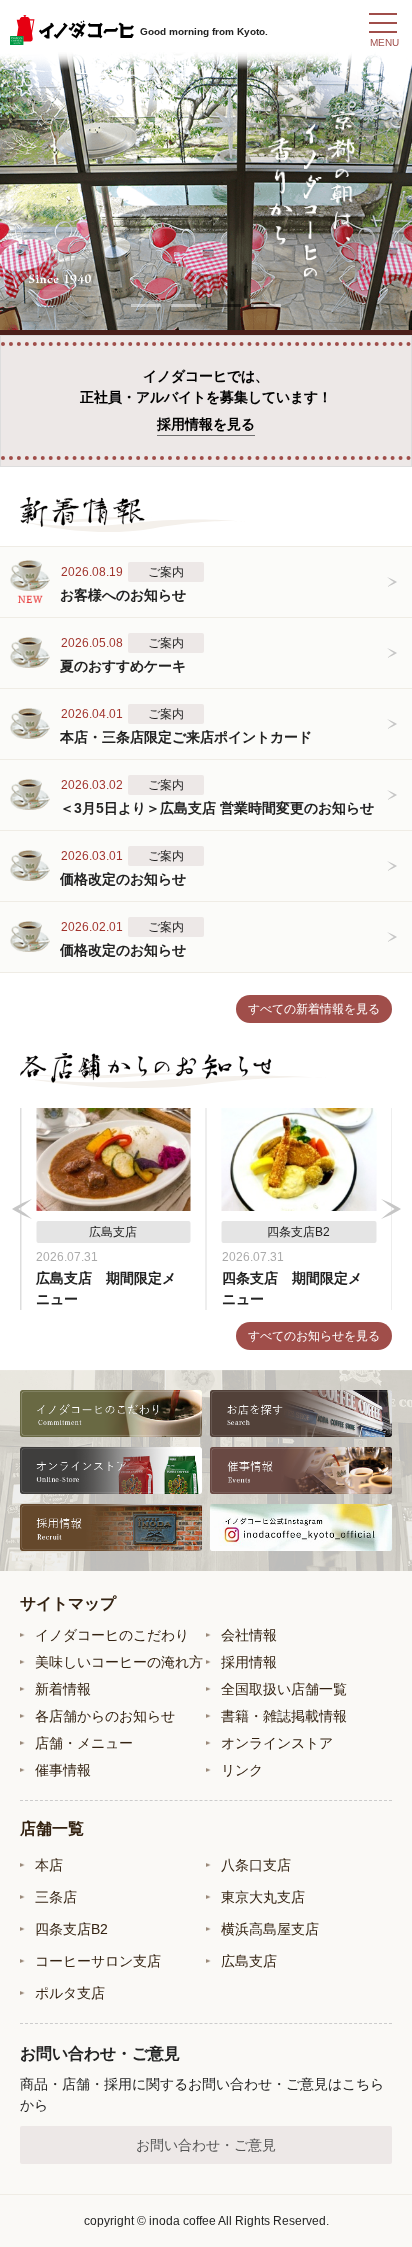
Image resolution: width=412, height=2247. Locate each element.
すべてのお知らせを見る (314, 1336)
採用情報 (249, 1662)
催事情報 (63, 1770)
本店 (49, 1865)
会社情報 (249, 1635)
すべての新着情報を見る (314, 1009)
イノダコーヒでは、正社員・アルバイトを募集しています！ (206, 400)
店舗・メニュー (84, 1743)
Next (391, 1209)
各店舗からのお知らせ (105, 1716)
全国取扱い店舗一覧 (284, 1689)
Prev (22, 1209)
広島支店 (249, 1961)
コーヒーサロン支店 (98, 1961)
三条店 (56, 1897)
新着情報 (63, 1689)
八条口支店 (256, 1865)
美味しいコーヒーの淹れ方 (119, 1662)
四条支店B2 (71, 1929)
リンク (242, 1770)
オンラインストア (277, 1743)
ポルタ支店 (70, 1993)
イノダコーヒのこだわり (112, 1635)
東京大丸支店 (263, 1897)
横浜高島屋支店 (270, 1929)
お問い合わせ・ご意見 (206, 2145)
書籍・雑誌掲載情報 (284, 1716)
